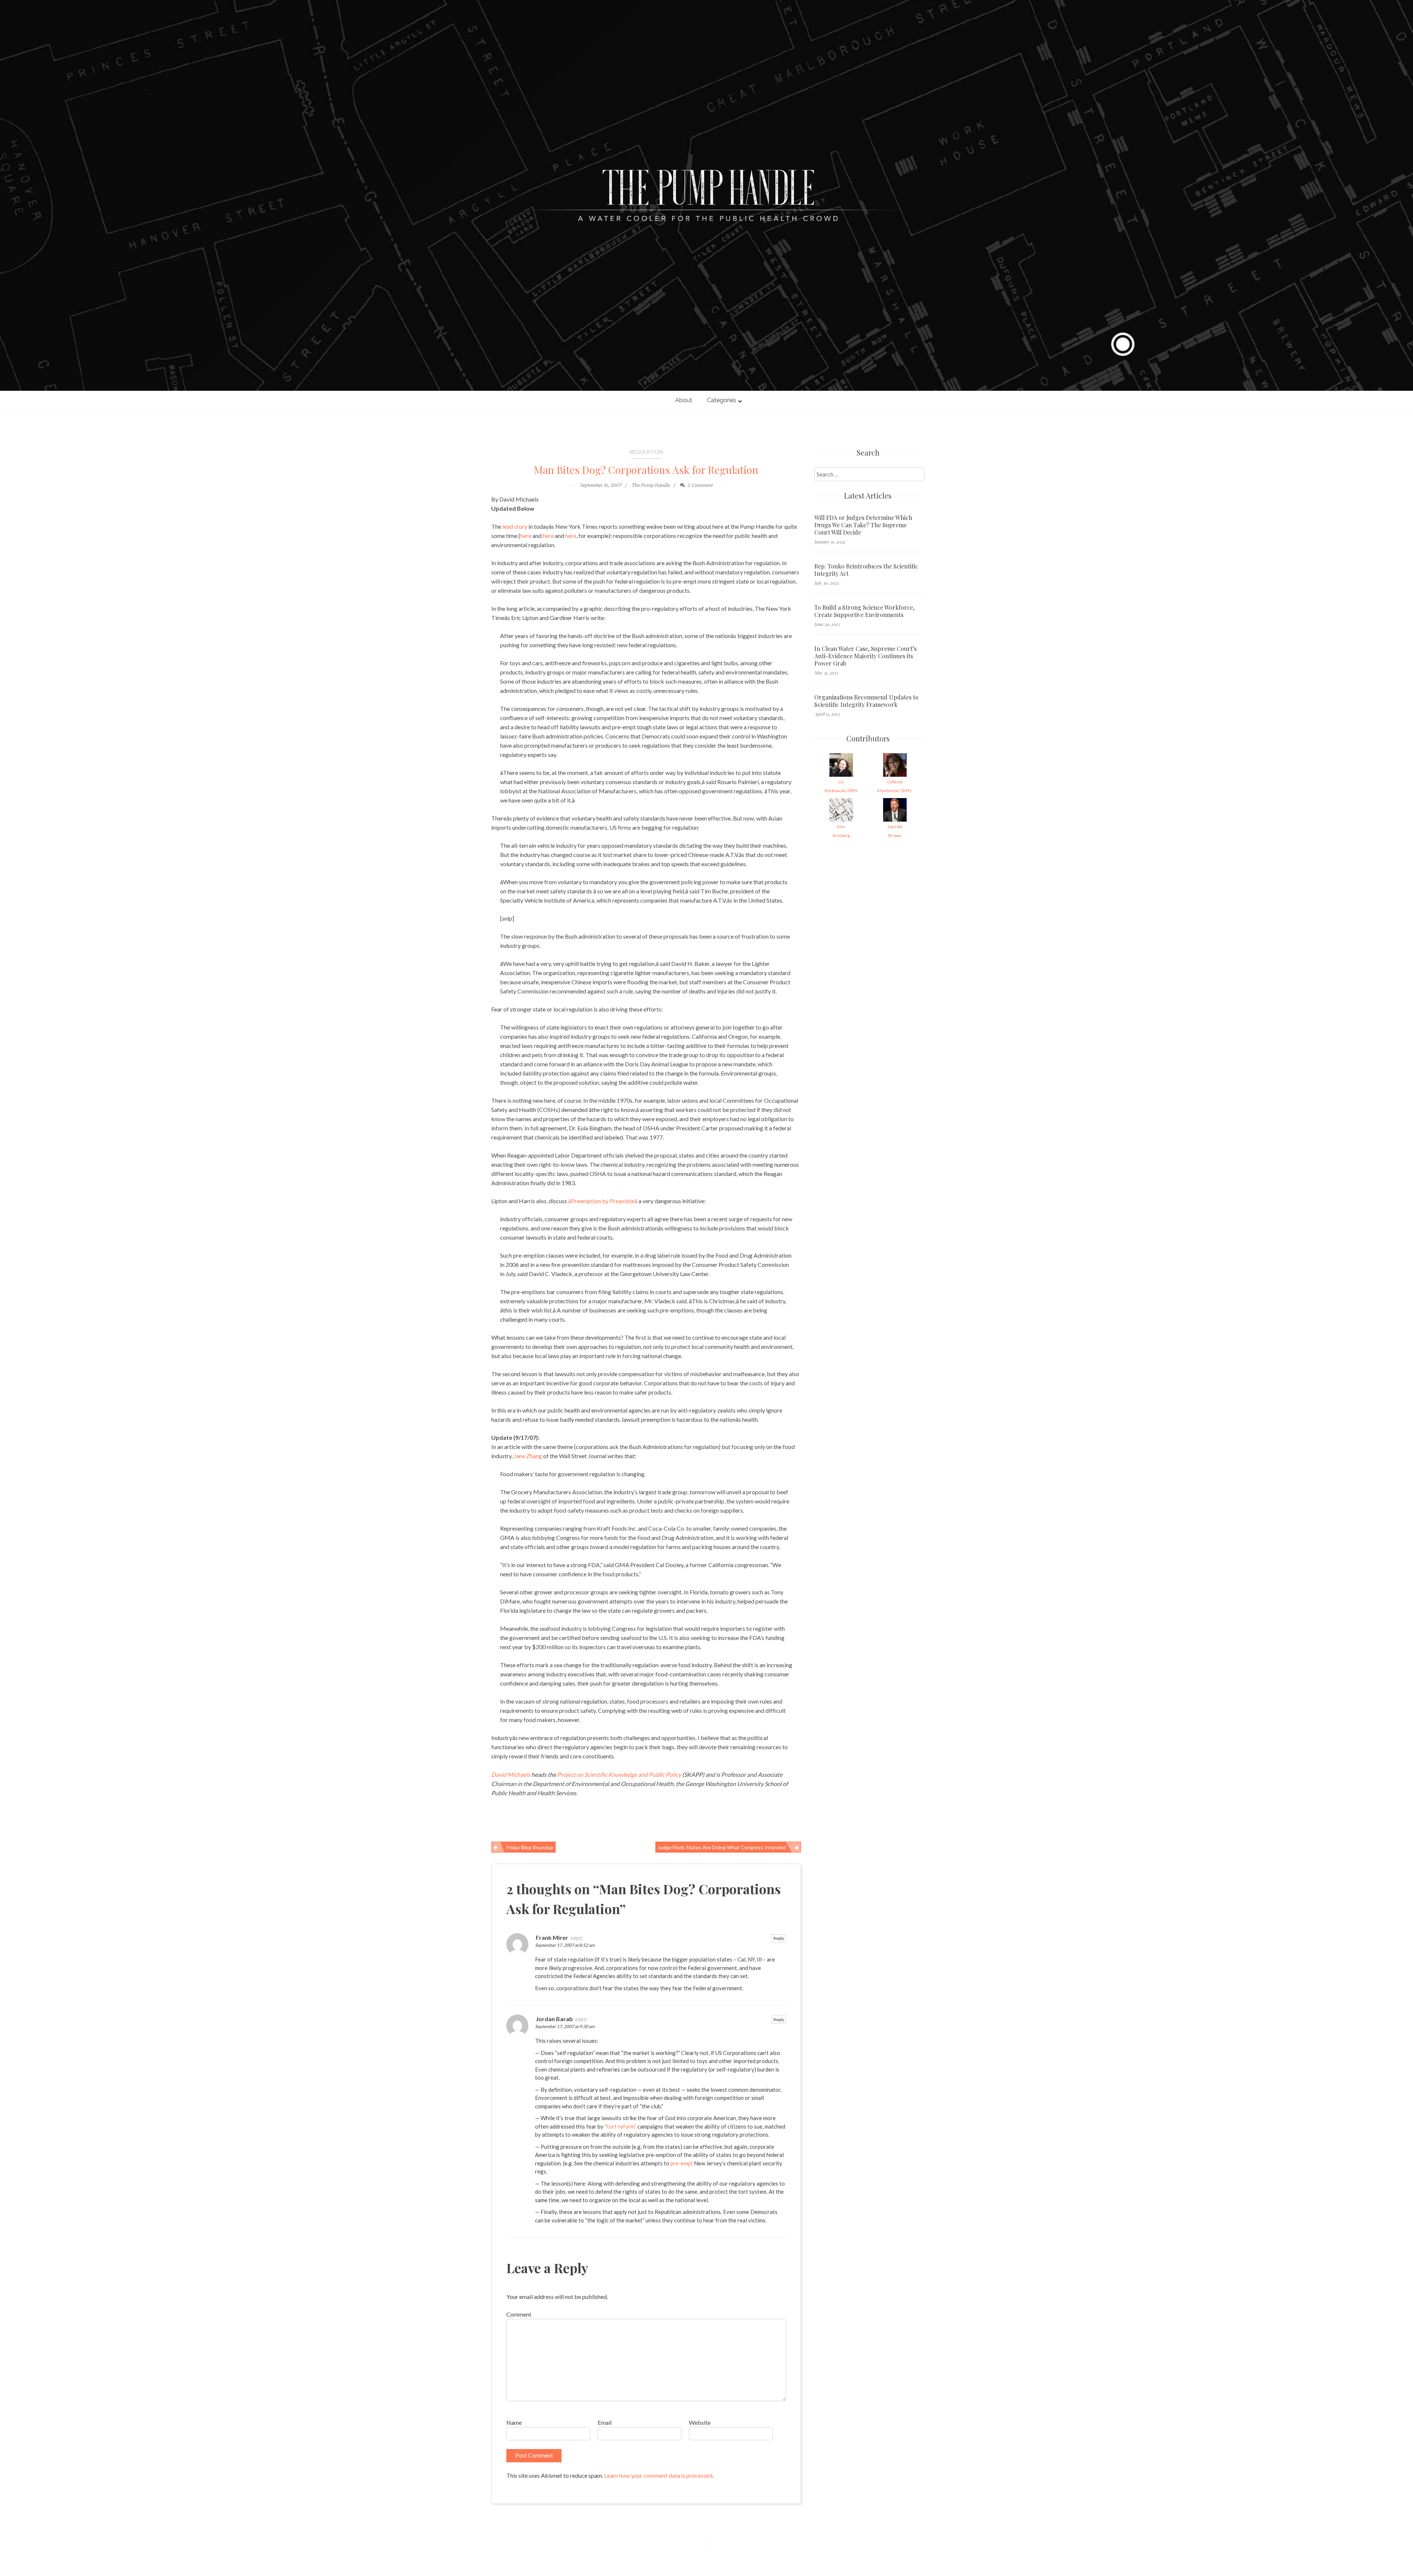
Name (514, 2422)
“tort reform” (620, 2126)
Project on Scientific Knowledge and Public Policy (619, 1774)
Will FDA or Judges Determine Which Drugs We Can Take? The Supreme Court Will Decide (863, 525)
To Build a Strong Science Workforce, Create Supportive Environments (864, 611)
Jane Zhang (528, 1456)
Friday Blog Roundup (530, 1847)
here (526, 536)
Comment (519, 2314)
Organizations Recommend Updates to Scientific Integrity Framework (866, 701)
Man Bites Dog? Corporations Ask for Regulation (646, 470)
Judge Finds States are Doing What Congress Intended (722, 1847)
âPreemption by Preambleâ (603, 1201)
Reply (779, 1938)
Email (605, 2422)
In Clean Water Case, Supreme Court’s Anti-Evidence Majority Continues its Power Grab (865, 656)
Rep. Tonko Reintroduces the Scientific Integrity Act (866, 570)
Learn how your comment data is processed (658, 2475)
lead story (515, 526)
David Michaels (511, 1774)
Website (700, 2422)
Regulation (646, 452)
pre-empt (682, 2163)
